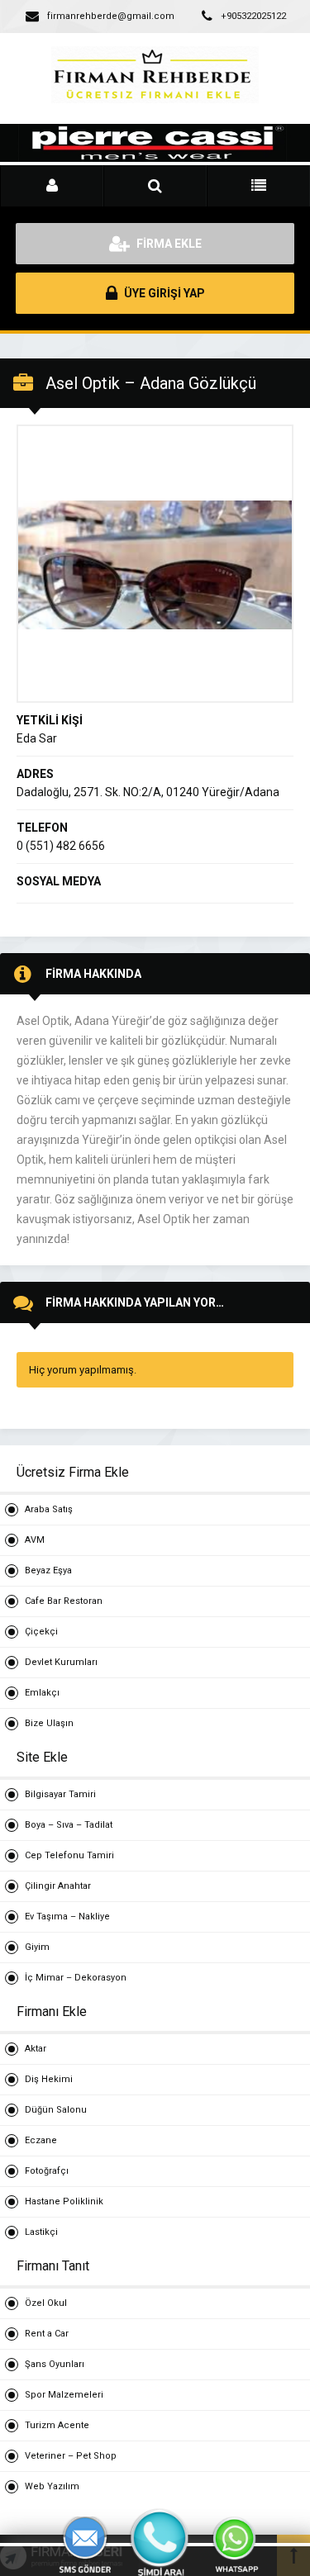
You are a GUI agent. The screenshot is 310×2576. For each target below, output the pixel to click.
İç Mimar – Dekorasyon (76, 1978)
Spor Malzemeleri (64, 2395)
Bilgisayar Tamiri (60, 1794)
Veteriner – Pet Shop (71, 2456)
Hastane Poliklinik (64, 2201)
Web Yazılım (52, 2486)
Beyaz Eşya (48, 1570)
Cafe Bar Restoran (64, 1601)
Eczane (41, 2140)
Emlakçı (42, 1693)
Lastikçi (41, 2232)
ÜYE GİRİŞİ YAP (163, 293)
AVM (35, 1540)
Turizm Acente (57, 2425)
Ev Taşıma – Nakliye (67, 1917)
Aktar (36, 2049)
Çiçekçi (41, 1632)
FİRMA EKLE (168, 244)
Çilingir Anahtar (58, 1886)
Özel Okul (46, 2303)
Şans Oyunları (55, 2364)
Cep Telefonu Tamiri (69, 1855)
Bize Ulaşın (49, 1723)
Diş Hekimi (49, 2079)
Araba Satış (49, 1509)
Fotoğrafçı (47, 2171)
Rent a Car (47, 2334)
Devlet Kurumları (61, 1662)
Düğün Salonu (56, 2110)
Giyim (37, 1947)
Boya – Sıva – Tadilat (69, 1825)
